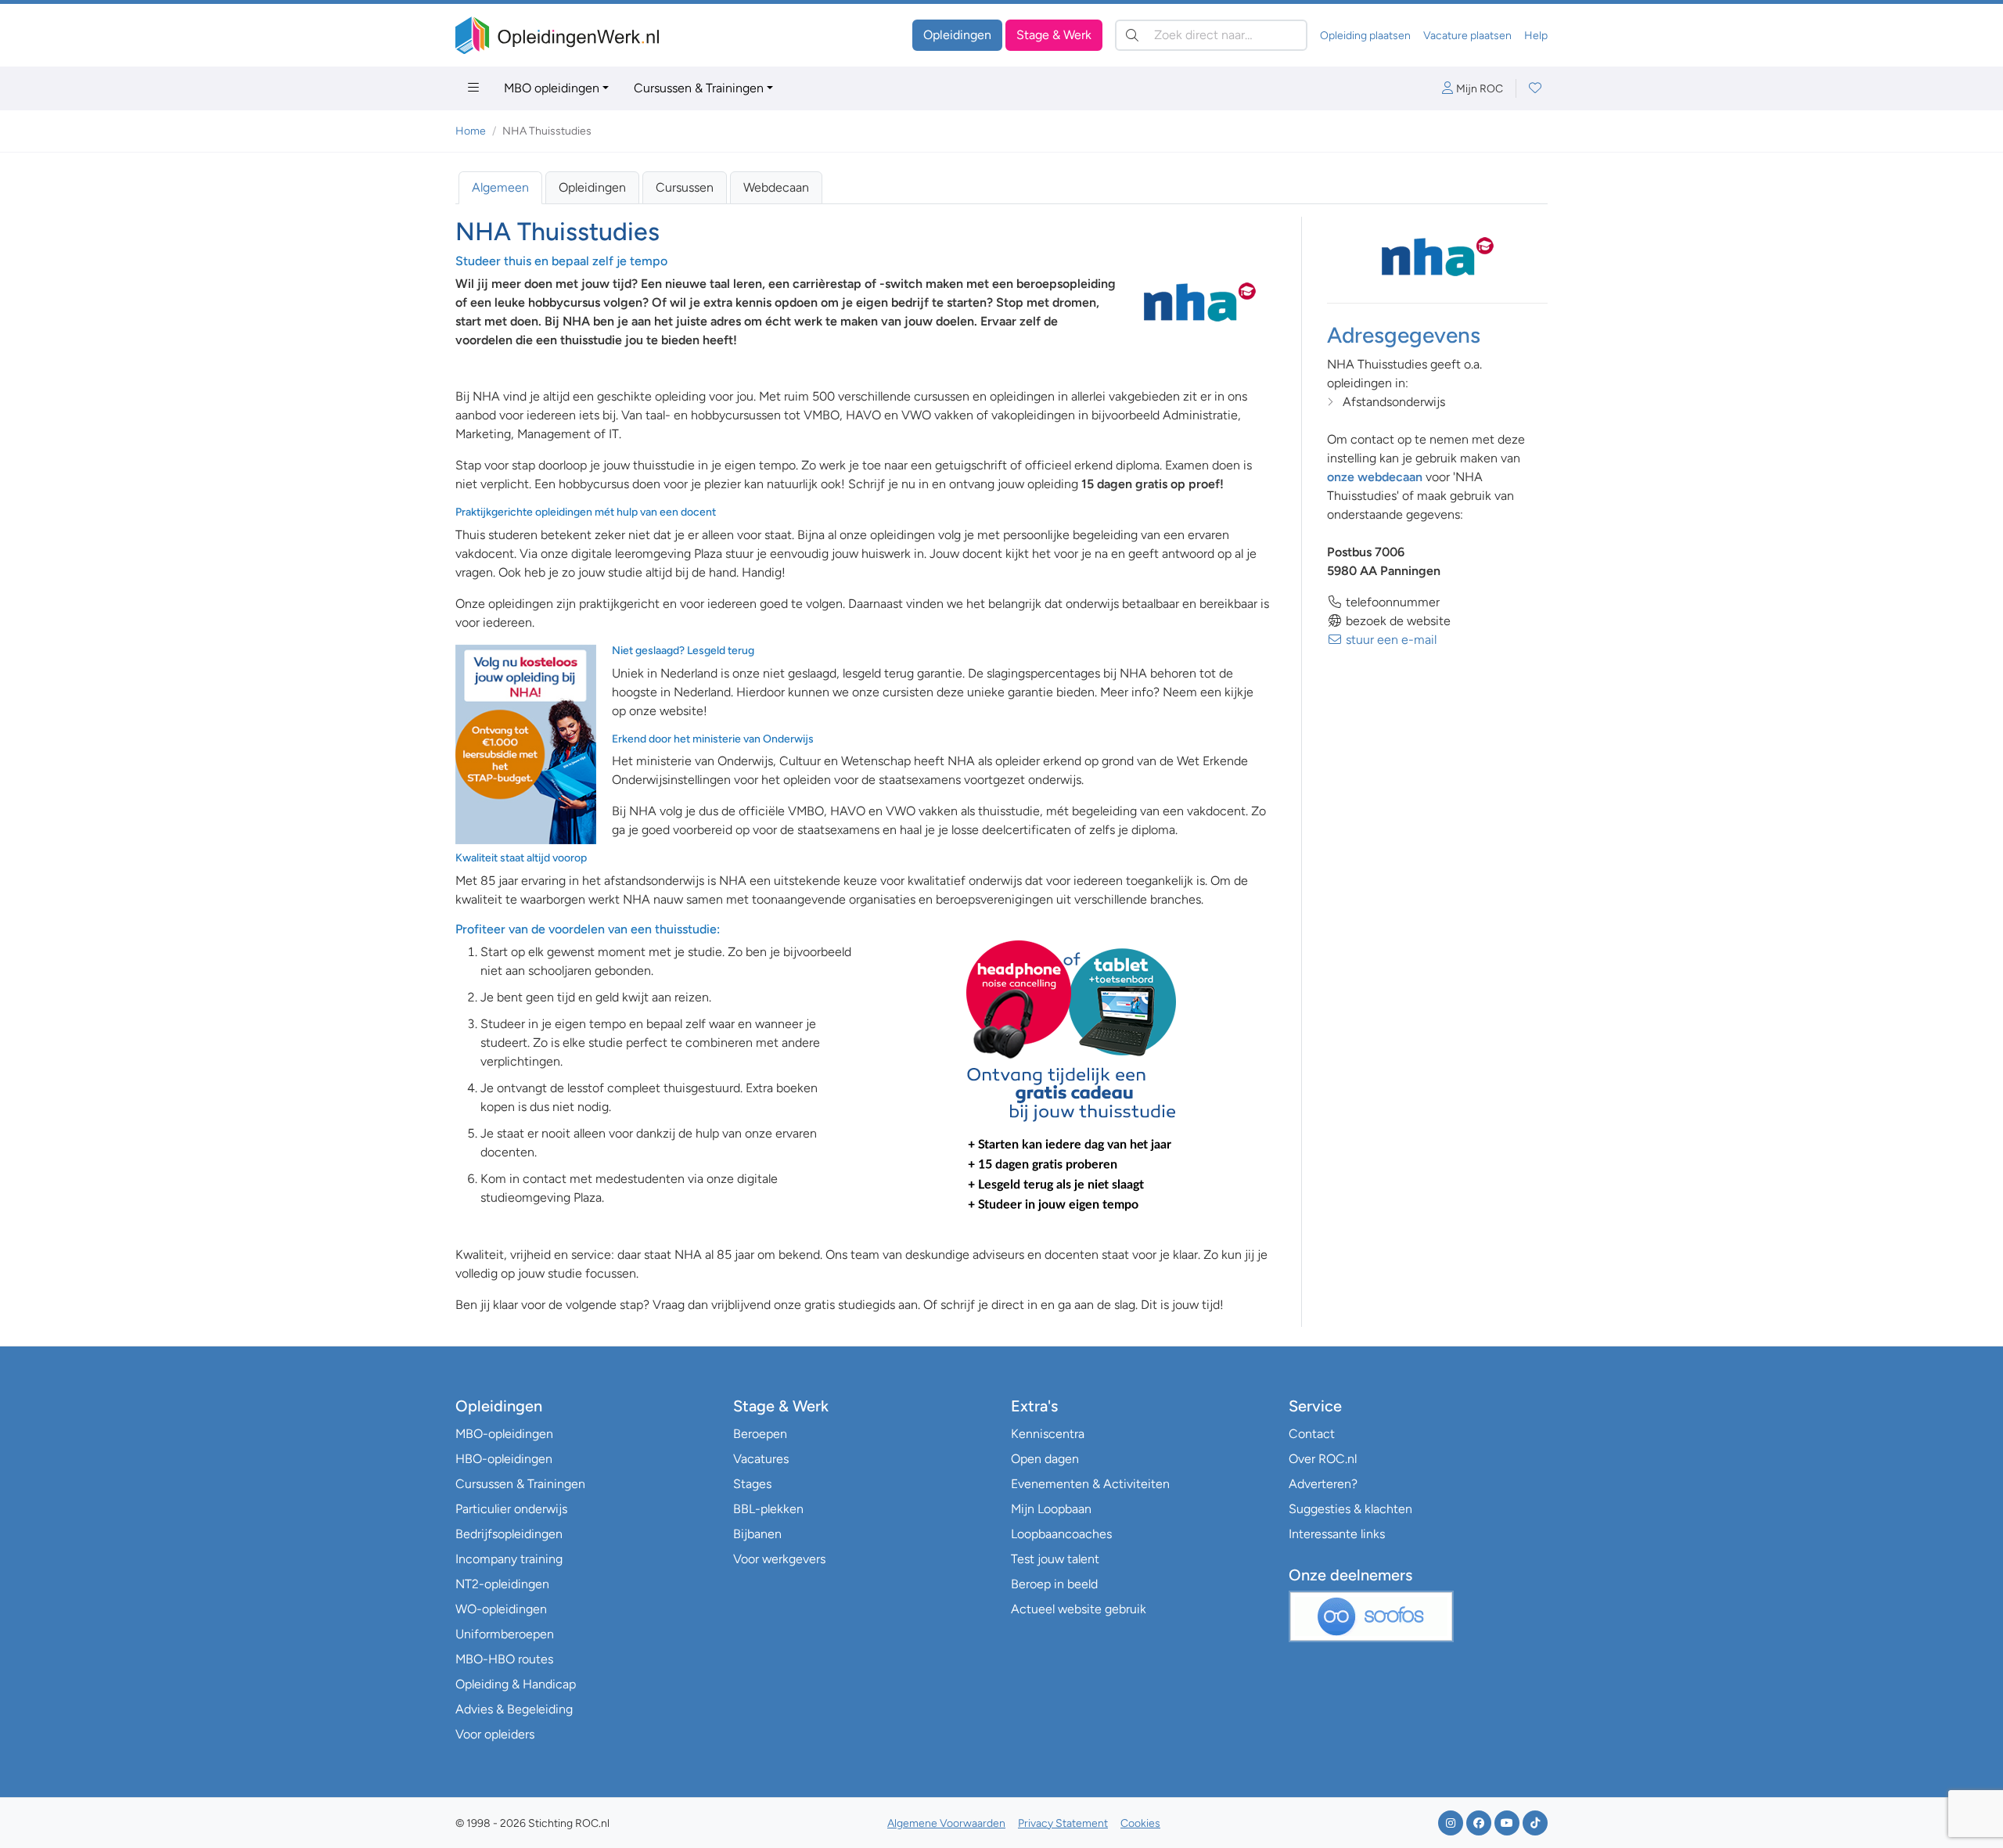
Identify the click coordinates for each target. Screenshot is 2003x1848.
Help (1536, 36)
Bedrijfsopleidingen (509, 1534)
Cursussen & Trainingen (699, 88)
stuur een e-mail (1390, 640)
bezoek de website (1397, 621)
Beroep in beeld (1054, 1584)
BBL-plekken (768, 1509)
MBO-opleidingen (504, 1434)
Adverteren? (1323, 1484)
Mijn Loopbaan (1051, 1509)
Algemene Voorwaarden (946, 1823)
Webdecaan (776, 187)
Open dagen (1045, 1459)
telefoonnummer (1391, 602)
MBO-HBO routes (504, 1659)
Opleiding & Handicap (516, 1684)
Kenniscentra (1048, 1434)
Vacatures (761, 1459)
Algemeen (500, 187)
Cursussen (685, 187)
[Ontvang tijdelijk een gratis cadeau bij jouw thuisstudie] (1071, 1076)
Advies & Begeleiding (514, 1709)
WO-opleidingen (501, 1609)
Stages (752, 1484)
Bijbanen (757, 1534)
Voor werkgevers (779, 1559)
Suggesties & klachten (1350, 1509)
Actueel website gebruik (1079, 1609)
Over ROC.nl (1323, 1459)
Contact (1312, 1434)
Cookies (1140, 1823)
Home (471, 131)
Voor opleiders (495, 1734)
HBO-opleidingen (504, 1459)
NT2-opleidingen (502, 1584)
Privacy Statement (1063, 1823)
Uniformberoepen (505, 1634)
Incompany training (509, 1559)
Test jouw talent (1055, 1559)
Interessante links (1337, 1534)
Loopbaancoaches (1061, 1534)
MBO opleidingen (552, 88)
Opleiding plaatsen (1365, 36)
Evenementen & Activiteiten (1090, 1484)
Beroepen (760, 1434)
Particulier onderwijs (511, 1509)
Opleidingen (957, 35)
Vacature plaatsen (1467, 36)
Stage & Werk (1054, 35)
